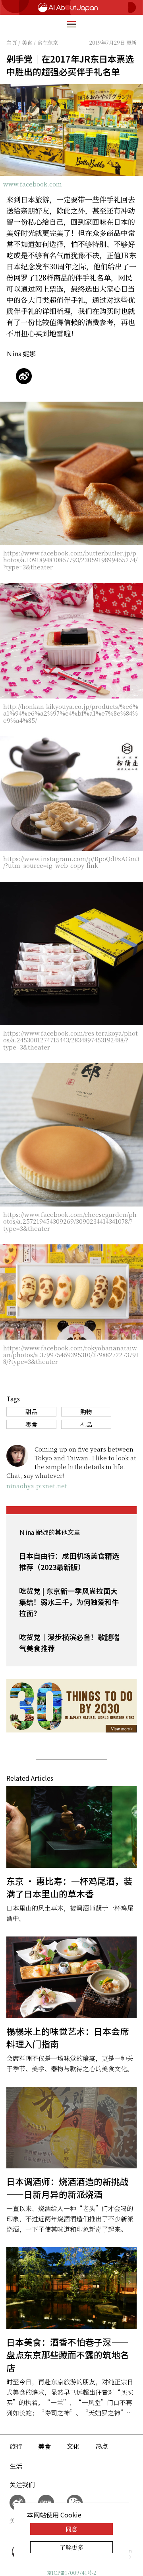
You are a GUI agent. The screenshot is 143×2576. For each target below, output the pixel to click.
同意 (71, 2529)
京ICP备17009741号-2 (71, 2573)
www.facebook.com (33, 184)
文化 (73, 2446)
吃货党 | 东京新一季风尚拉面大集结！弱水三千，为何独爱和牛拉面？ (69, 1602)
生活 (16, 2466)
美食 (44, 2446)
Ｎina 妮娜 (21, 353)
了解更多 (71, 2547)
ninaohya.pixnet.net (37, 1486)
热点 (102, 2446)
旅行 (16, 2446)
